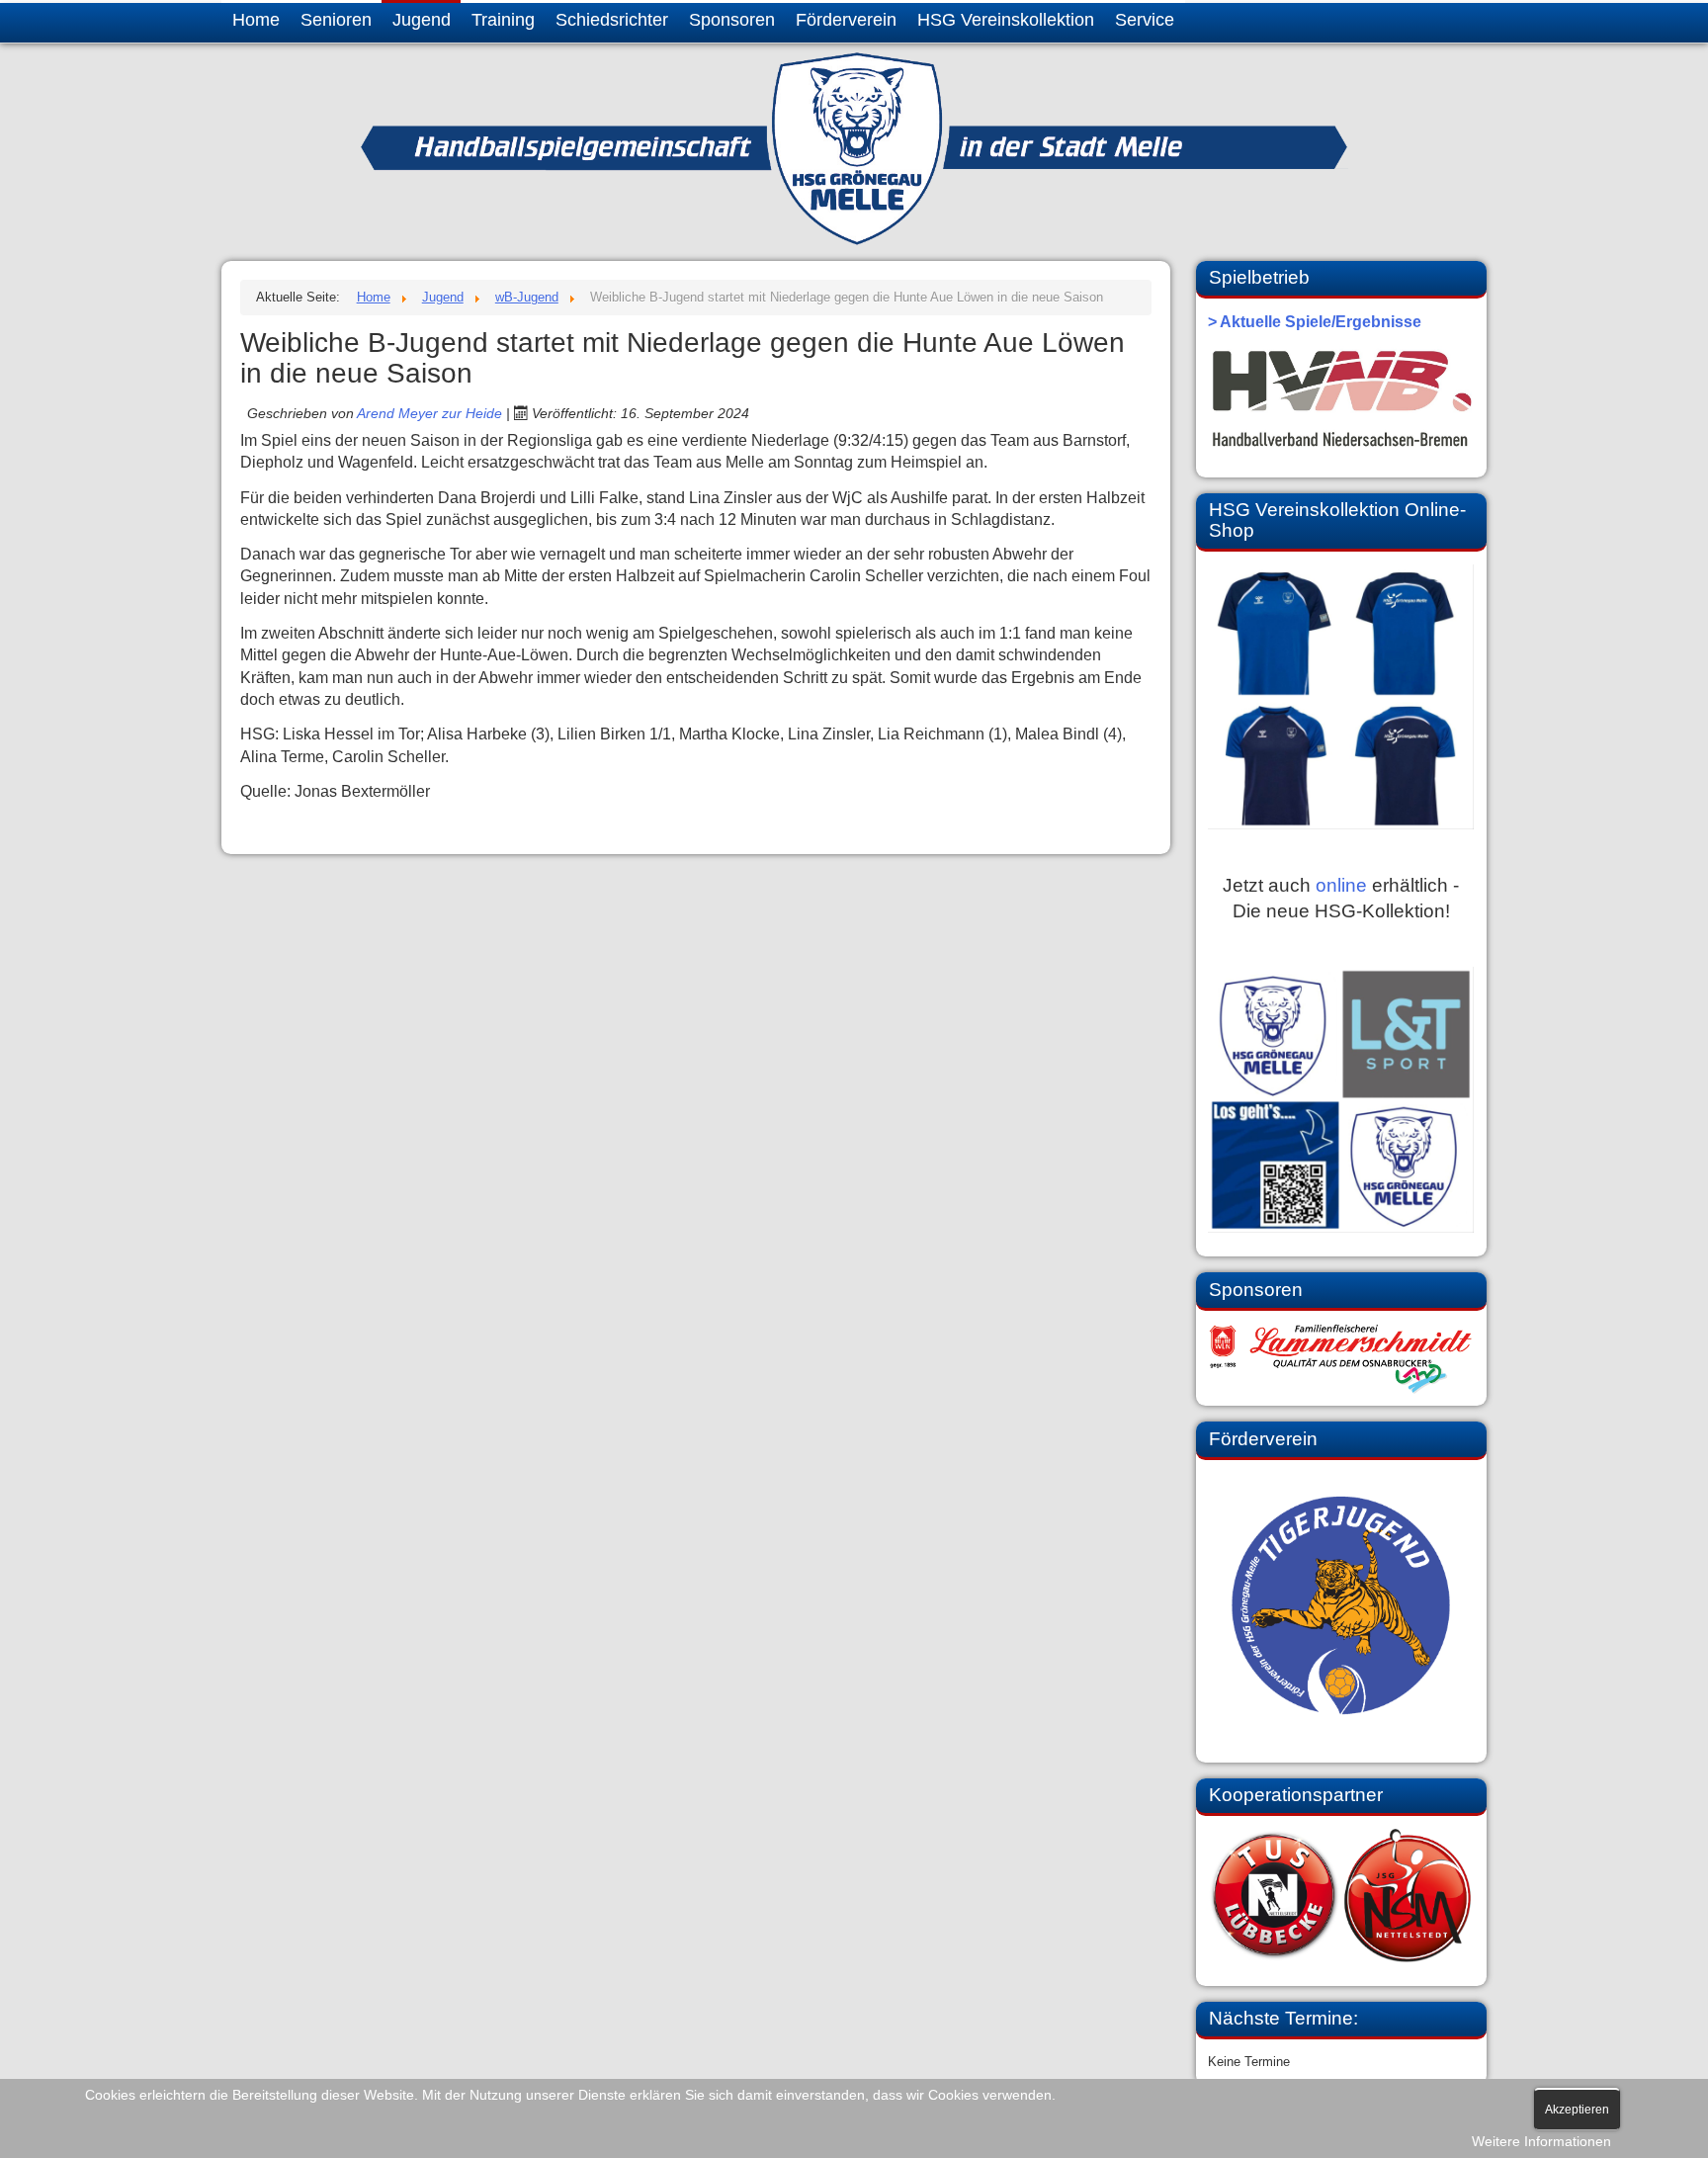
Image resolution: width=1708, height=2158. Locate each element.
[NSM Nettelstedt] (1341, 1895)
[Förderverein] (1341, 1606)
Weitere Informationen (1541, 2142)
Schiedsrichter (612, 20)
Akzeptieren (1577, 2110)
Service (1145, 20)
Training (503, 20)
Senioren (336, 20)
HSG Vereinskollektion (1006, 20)
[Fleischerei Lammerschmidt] (1341, 1359)
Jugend (422, 20)
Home (256, 20)
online (1341, 885)
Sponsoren (732, 20)
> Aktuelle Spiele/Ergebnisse (1315, 322)
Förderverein (846, 20)
